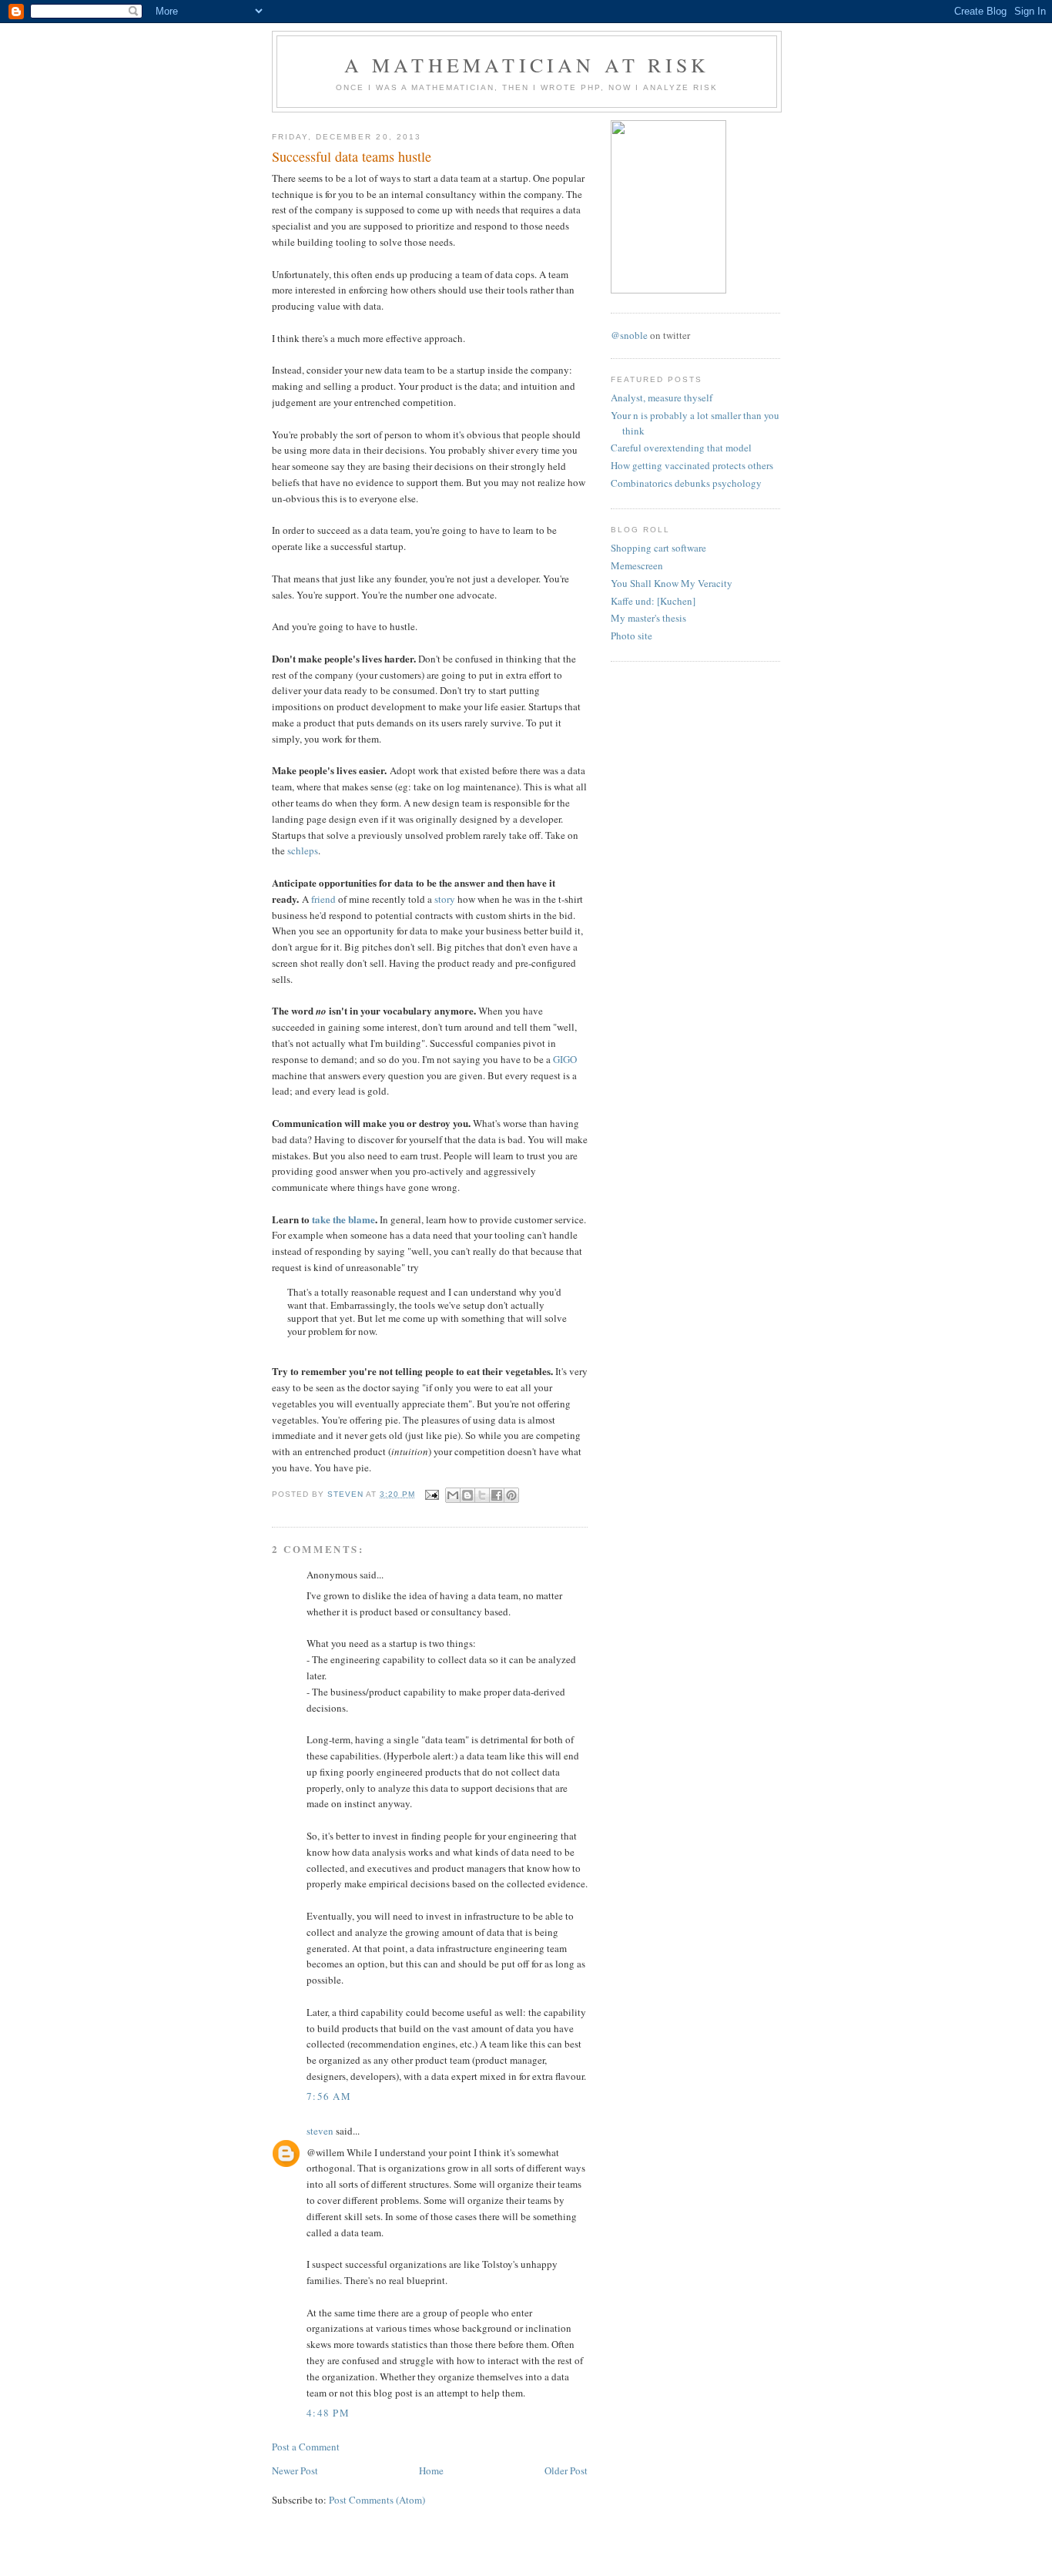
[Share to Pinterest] (511, 1495)
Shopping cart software (658, 548)
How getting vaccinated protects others (692, 465)
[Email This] (453, 1495)
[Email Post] (432, 1494)
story (445, 899)
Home (431, 2470)
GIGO (565, 1059)
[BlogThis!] (467, 1495)
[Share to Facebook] (497, 1495)
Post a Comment (306, 2447)
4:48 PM (328, 2413)
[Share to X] (482, 1495)
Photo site (632, 636)
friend (323, 899)
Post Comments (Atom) (377, 2500)
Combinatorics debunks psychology (686, 483)
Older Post (566, 2470)
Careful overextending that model (681, 448)
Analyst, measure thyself (662, 397)
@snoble (629, 335)
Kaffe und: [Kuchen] (653, 601)
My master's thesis (648, 618)
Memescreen (637, 565)
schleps (303, 850)
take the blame (343, 1219)
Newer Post (295, 2470)
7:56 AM (329, 2096)
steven (320, 2131)
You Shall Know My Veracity (672, 583)
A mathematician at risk (527, 65)
